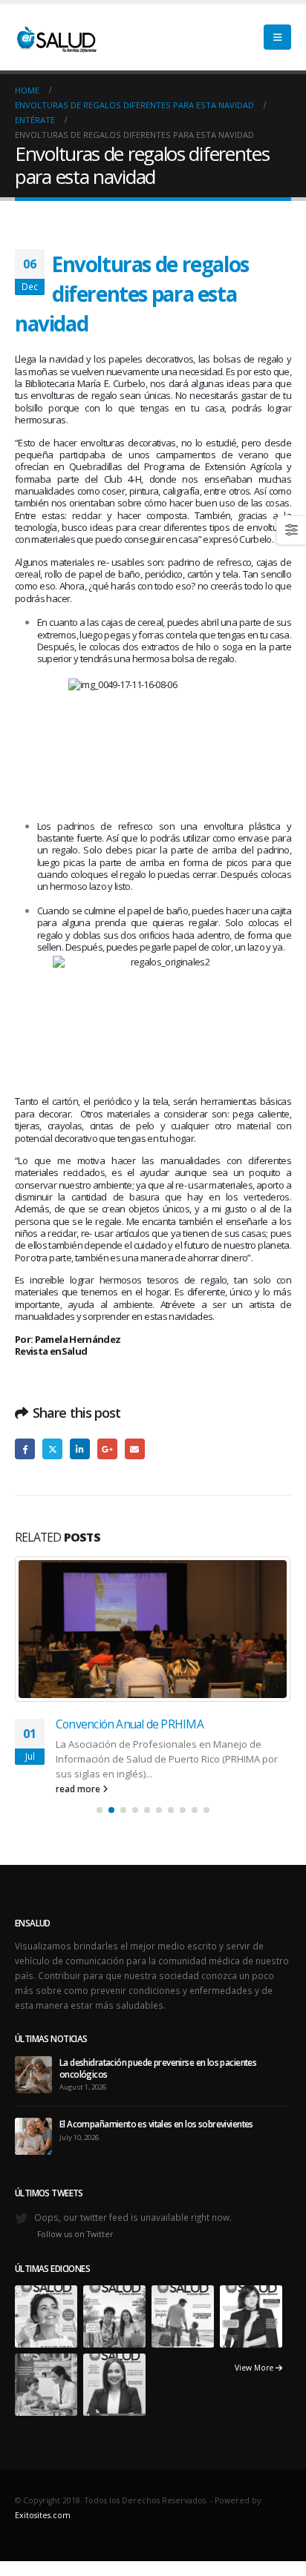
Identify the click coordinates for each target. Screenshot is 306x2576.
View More (255, 2368)
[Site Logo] (56, 37)
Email (135, 1449)
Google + (107, 1449)
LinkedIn (80, 1449)
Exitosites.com (43, 2515)
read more (79, 1789)
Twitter (52, 1449)
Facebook (25, 1449)
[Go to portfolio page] (46, 2316)
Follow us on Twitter (75, 2234)
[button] (277, 37)
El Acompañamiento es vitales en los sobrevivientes (156, 2124)
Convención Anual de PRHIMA (130, 1724)
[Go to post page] (153, 1629)
